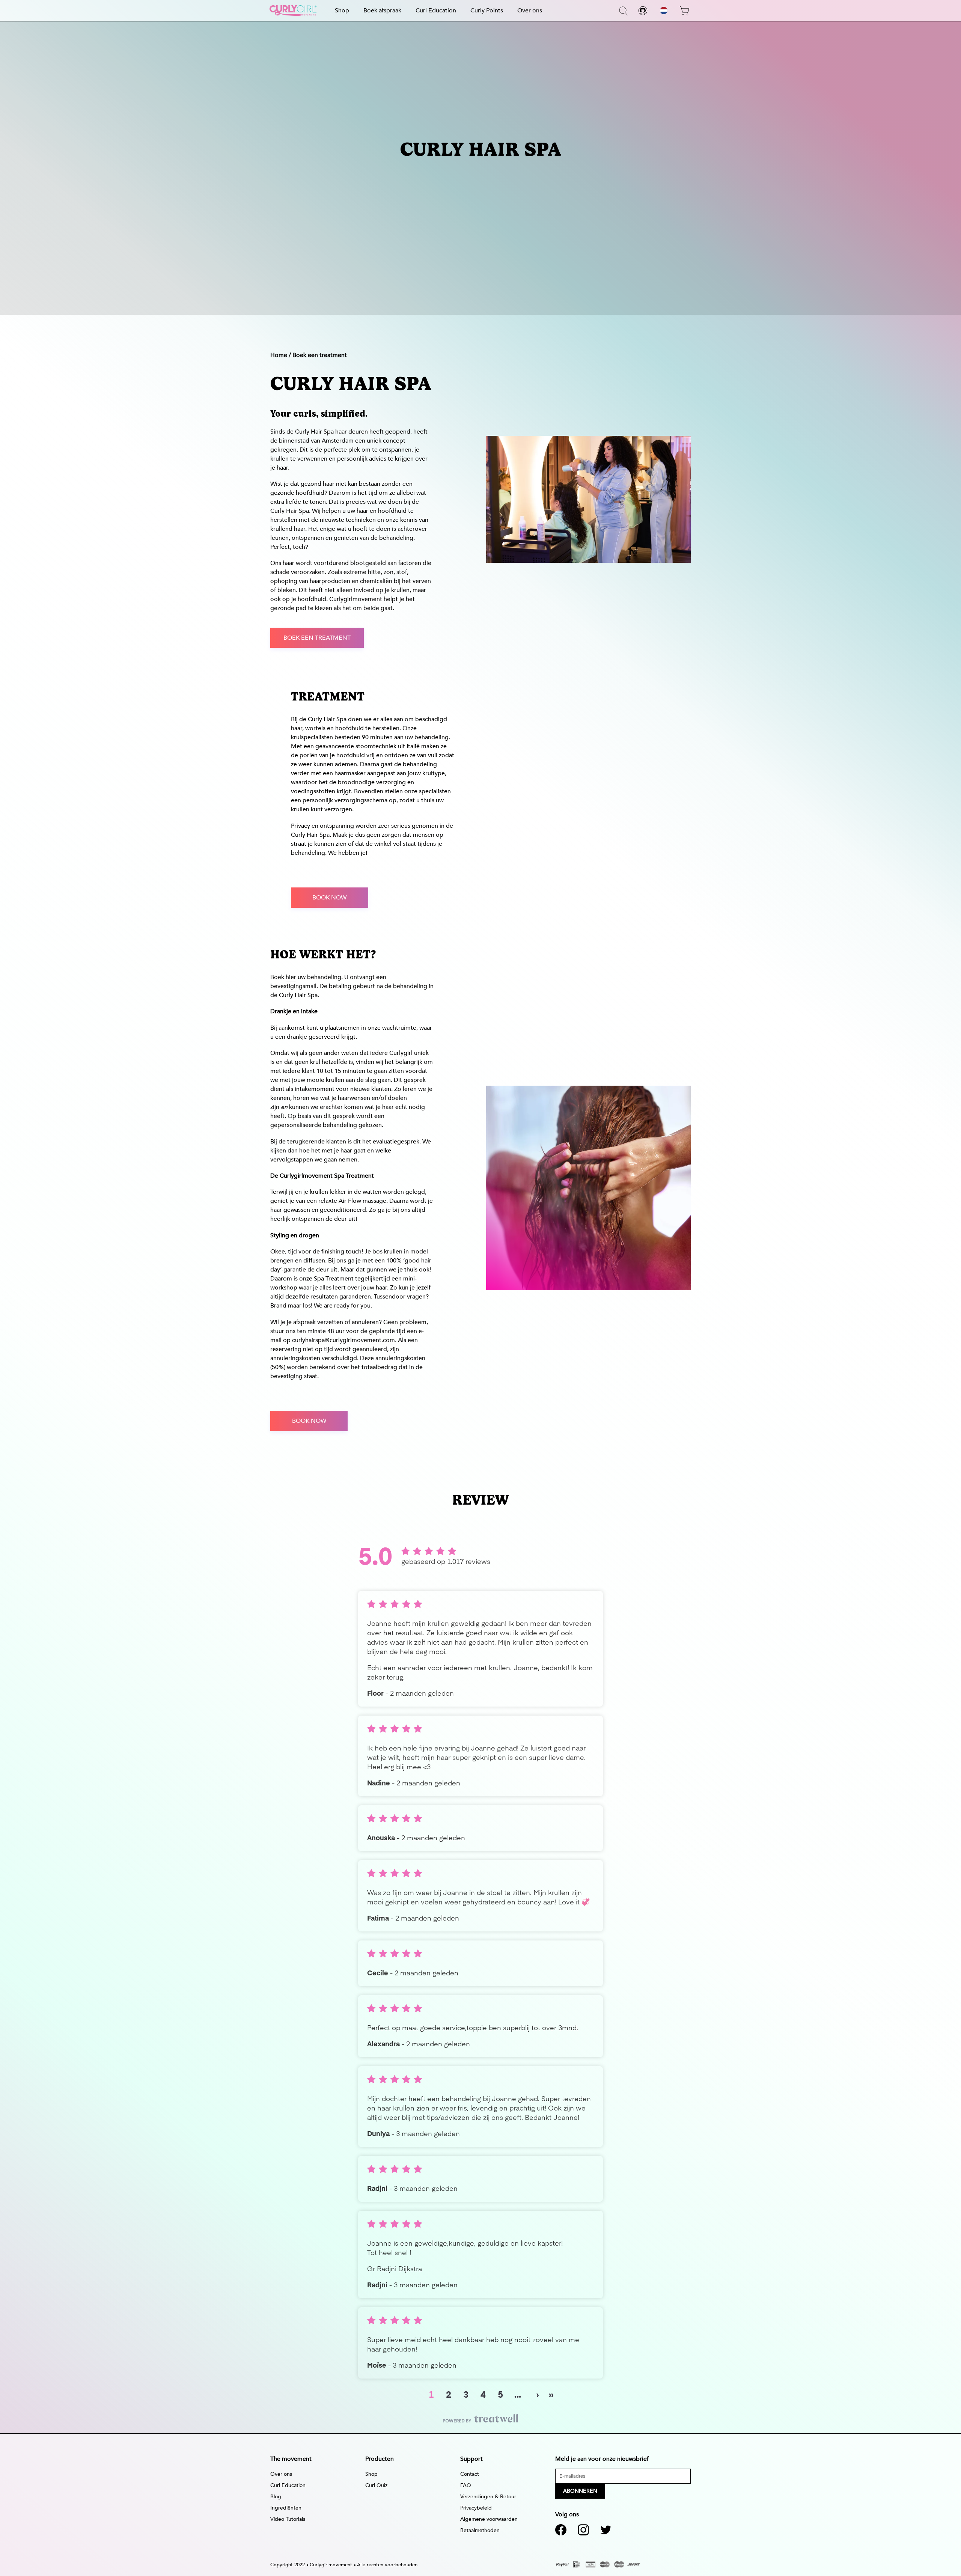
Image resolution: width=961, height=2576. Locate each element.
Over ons (530, 11)
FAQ (466, 2485)
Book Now (329, 898)
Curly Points (487, 11)
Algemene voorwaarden (489, 2519)
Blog (276, 2497)
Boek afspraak (382, 11)
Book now (309, 1421)
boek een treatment (317, 638)
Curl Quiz (376, 2485)
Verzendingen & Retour (488, 2497)
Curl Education (436, 11)
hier (291, 977)
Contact (470, 2474)
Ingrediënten (286, 2508)
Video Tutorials (288, 2519)
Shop (342, 11)
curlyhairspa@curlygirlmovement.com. (344, 1340)
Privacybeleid (476, 2508)
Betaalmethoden (480, 2530)
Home (279, 355)
